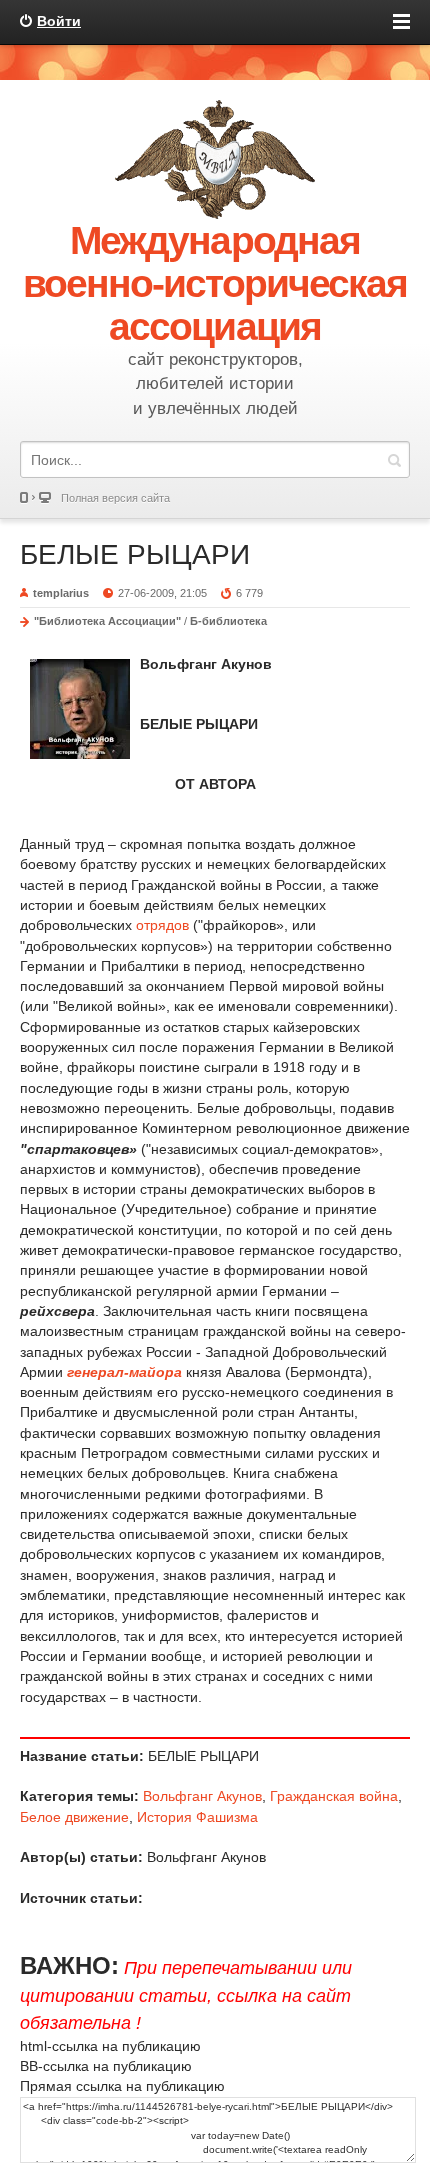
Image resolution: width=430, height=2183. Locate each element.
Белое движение (74, 1817)
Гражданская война (334, 1796)
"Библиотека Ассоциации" (107, 621)
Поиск (394, 459)
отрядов (162, 925)
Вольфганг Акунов (202, 1796)
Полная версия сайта (115, 498)
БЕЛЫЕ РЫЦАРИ (135, 554)
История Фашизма (197, 1817)
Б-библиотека (228, 621)
